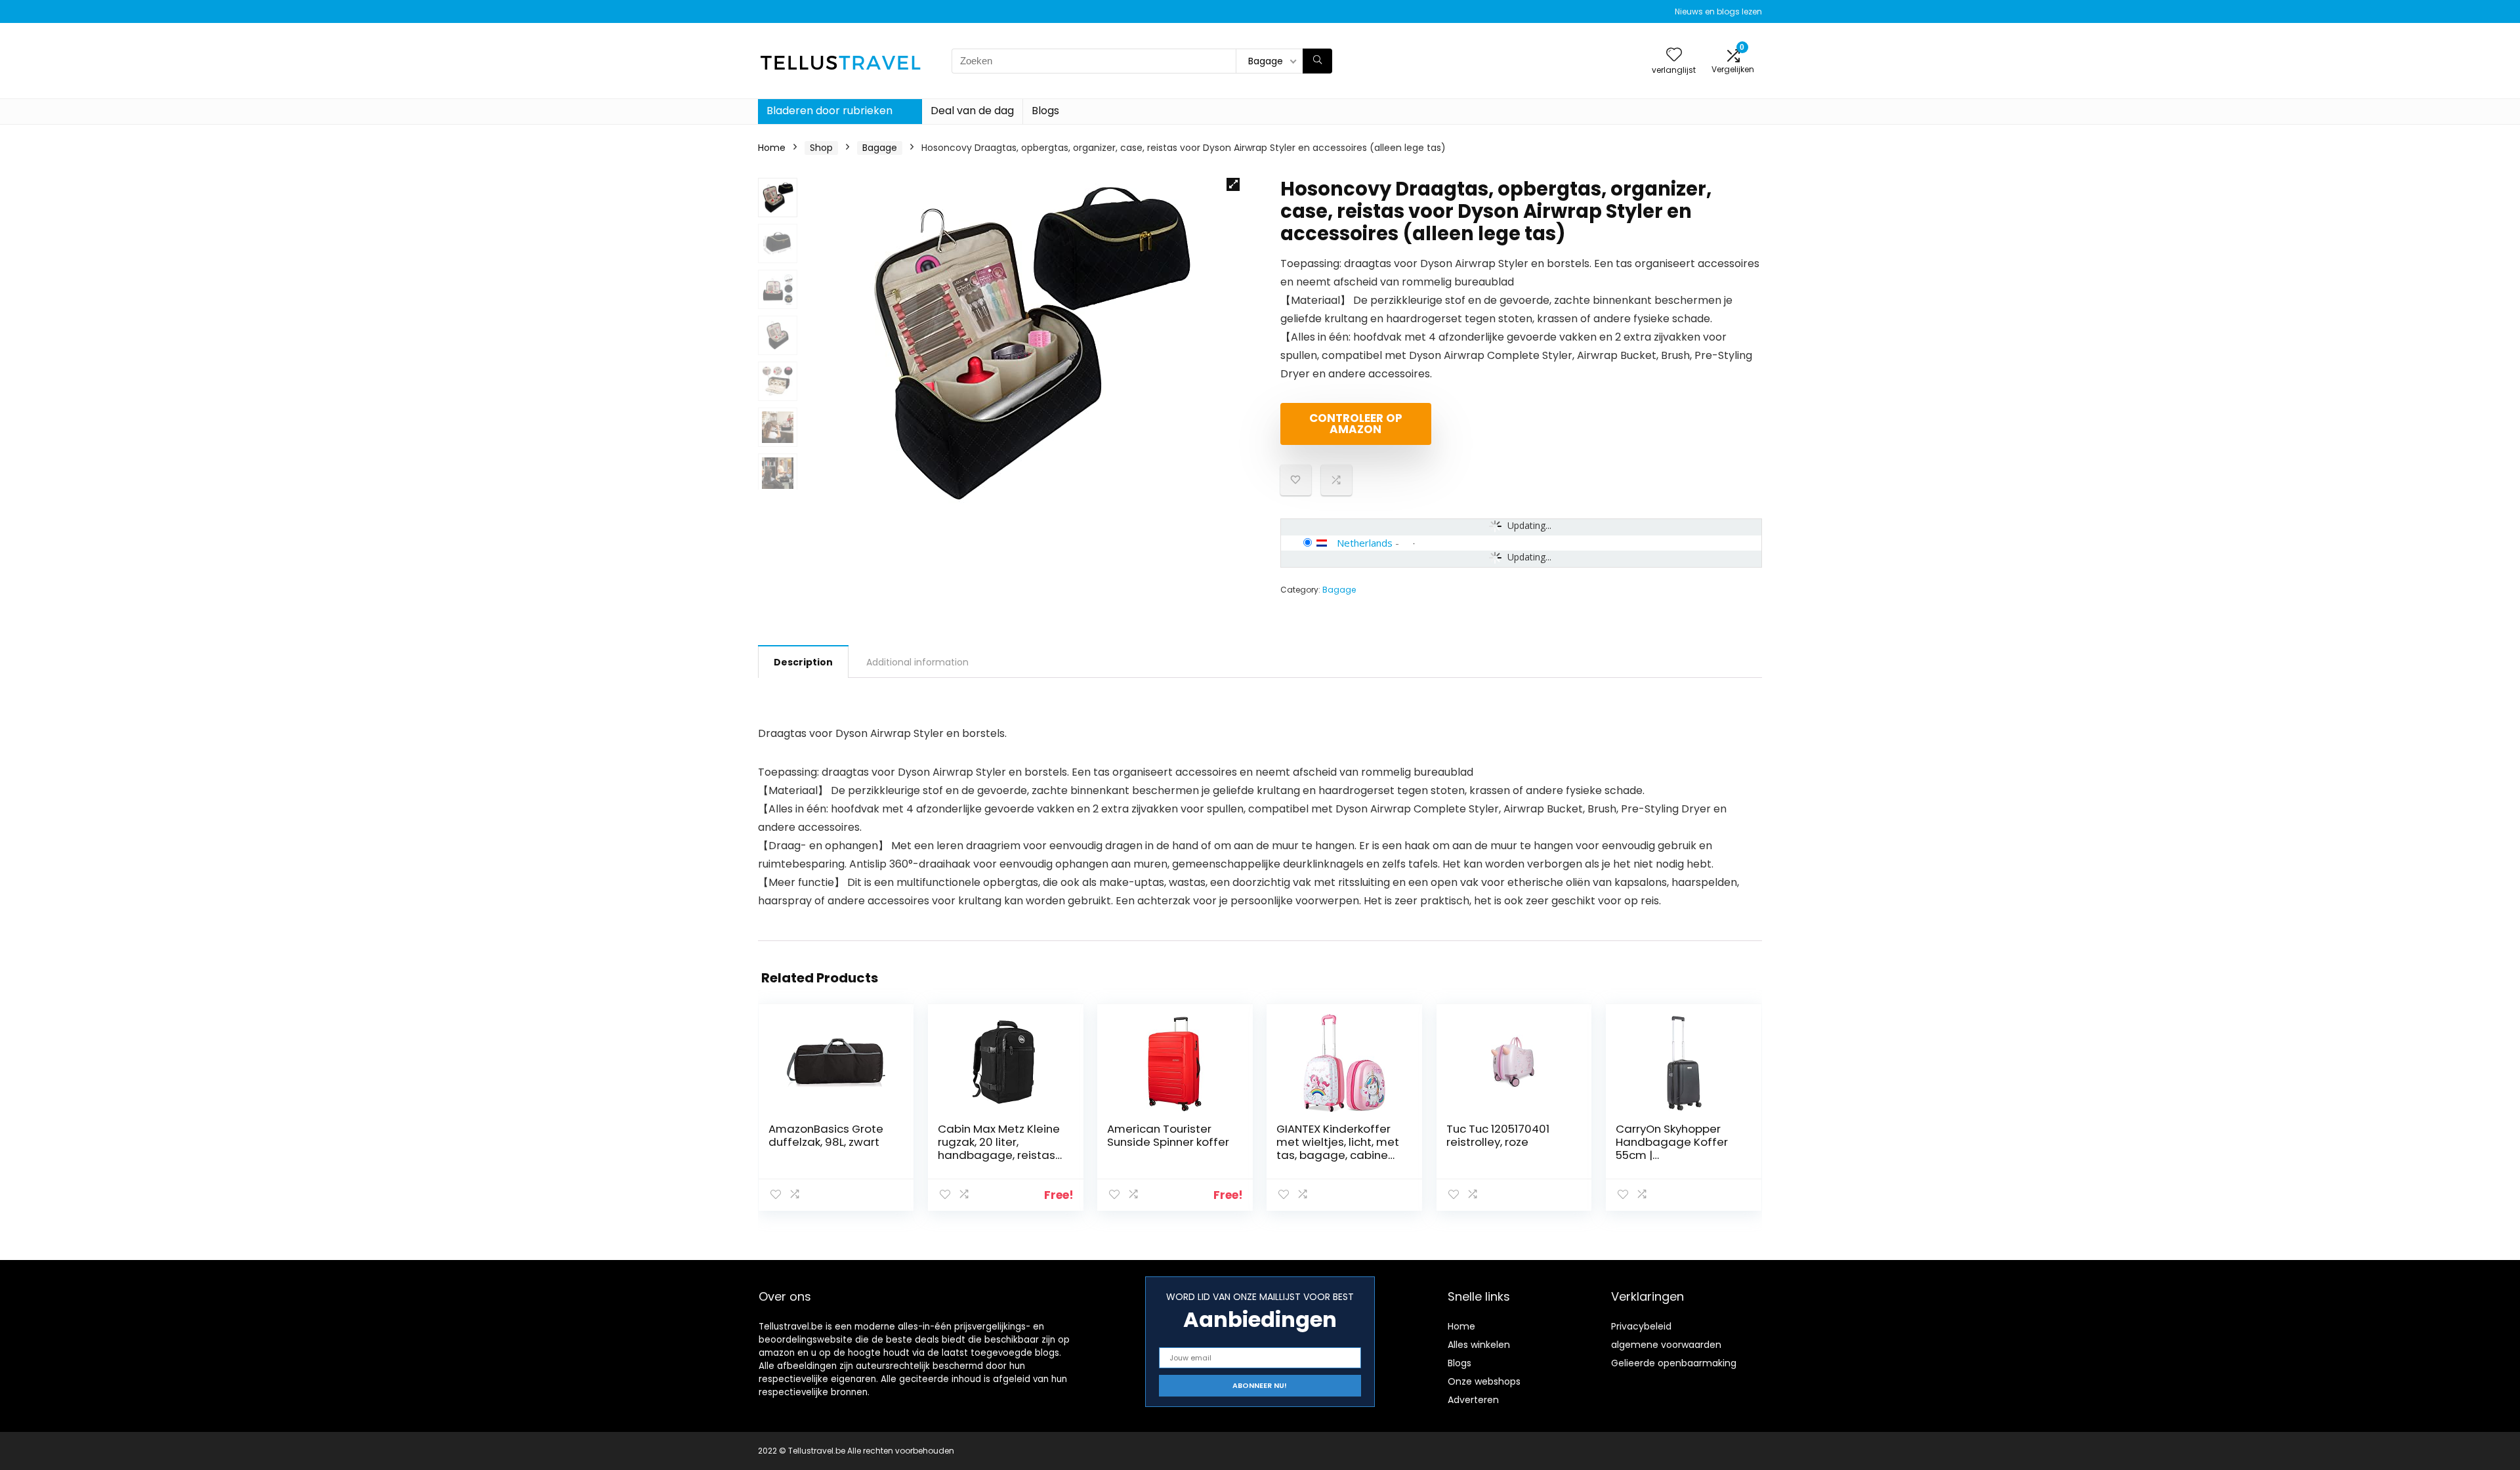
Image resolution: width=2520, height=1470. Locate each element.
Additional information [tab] (917, 662)
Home (772, 148)
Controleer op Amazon (1356, 424)
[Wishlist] (1674, 55)
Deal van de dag (972, 111)
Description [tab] (803, 662)
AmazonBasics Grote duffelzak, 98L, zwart (826, 1135)
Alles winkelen (1479, 1345)
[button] (1233, 184)
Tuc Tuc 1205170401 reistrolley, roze (1498, 1135)
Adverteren (1473, 1400)
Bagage (880, 148)
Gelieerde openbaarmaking (1674, 1363)
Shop (821, 148)
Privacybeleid (1641, 1326)
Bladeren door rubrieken (829, 111)
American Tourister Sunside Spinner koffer (1168, 1135)
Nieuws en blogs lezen (1718, 11)
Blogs (1045, 111)
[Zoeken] (1317, 61)
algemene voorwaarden (1666, 1345)
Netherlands (1365, 543)
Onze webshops (1484, 1381)
